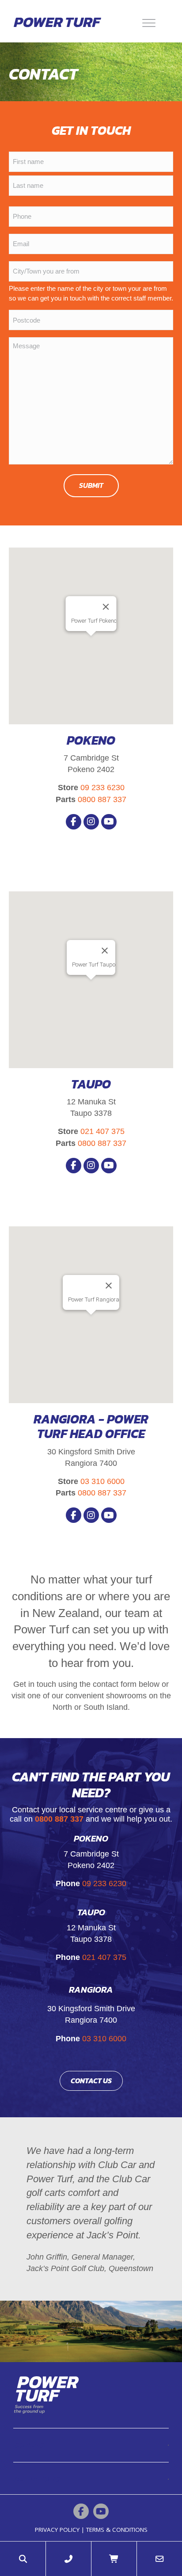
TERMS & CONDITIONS (117, 2530)
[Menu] (149, 22)
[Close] (106, 607)
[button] (74, 822)
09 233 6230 (102, 788)
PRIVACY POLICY (57, 2530)
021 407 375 (102, 1131)
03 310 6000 (102, 1481)
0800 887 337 (102, 799)
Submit (91, 485)
